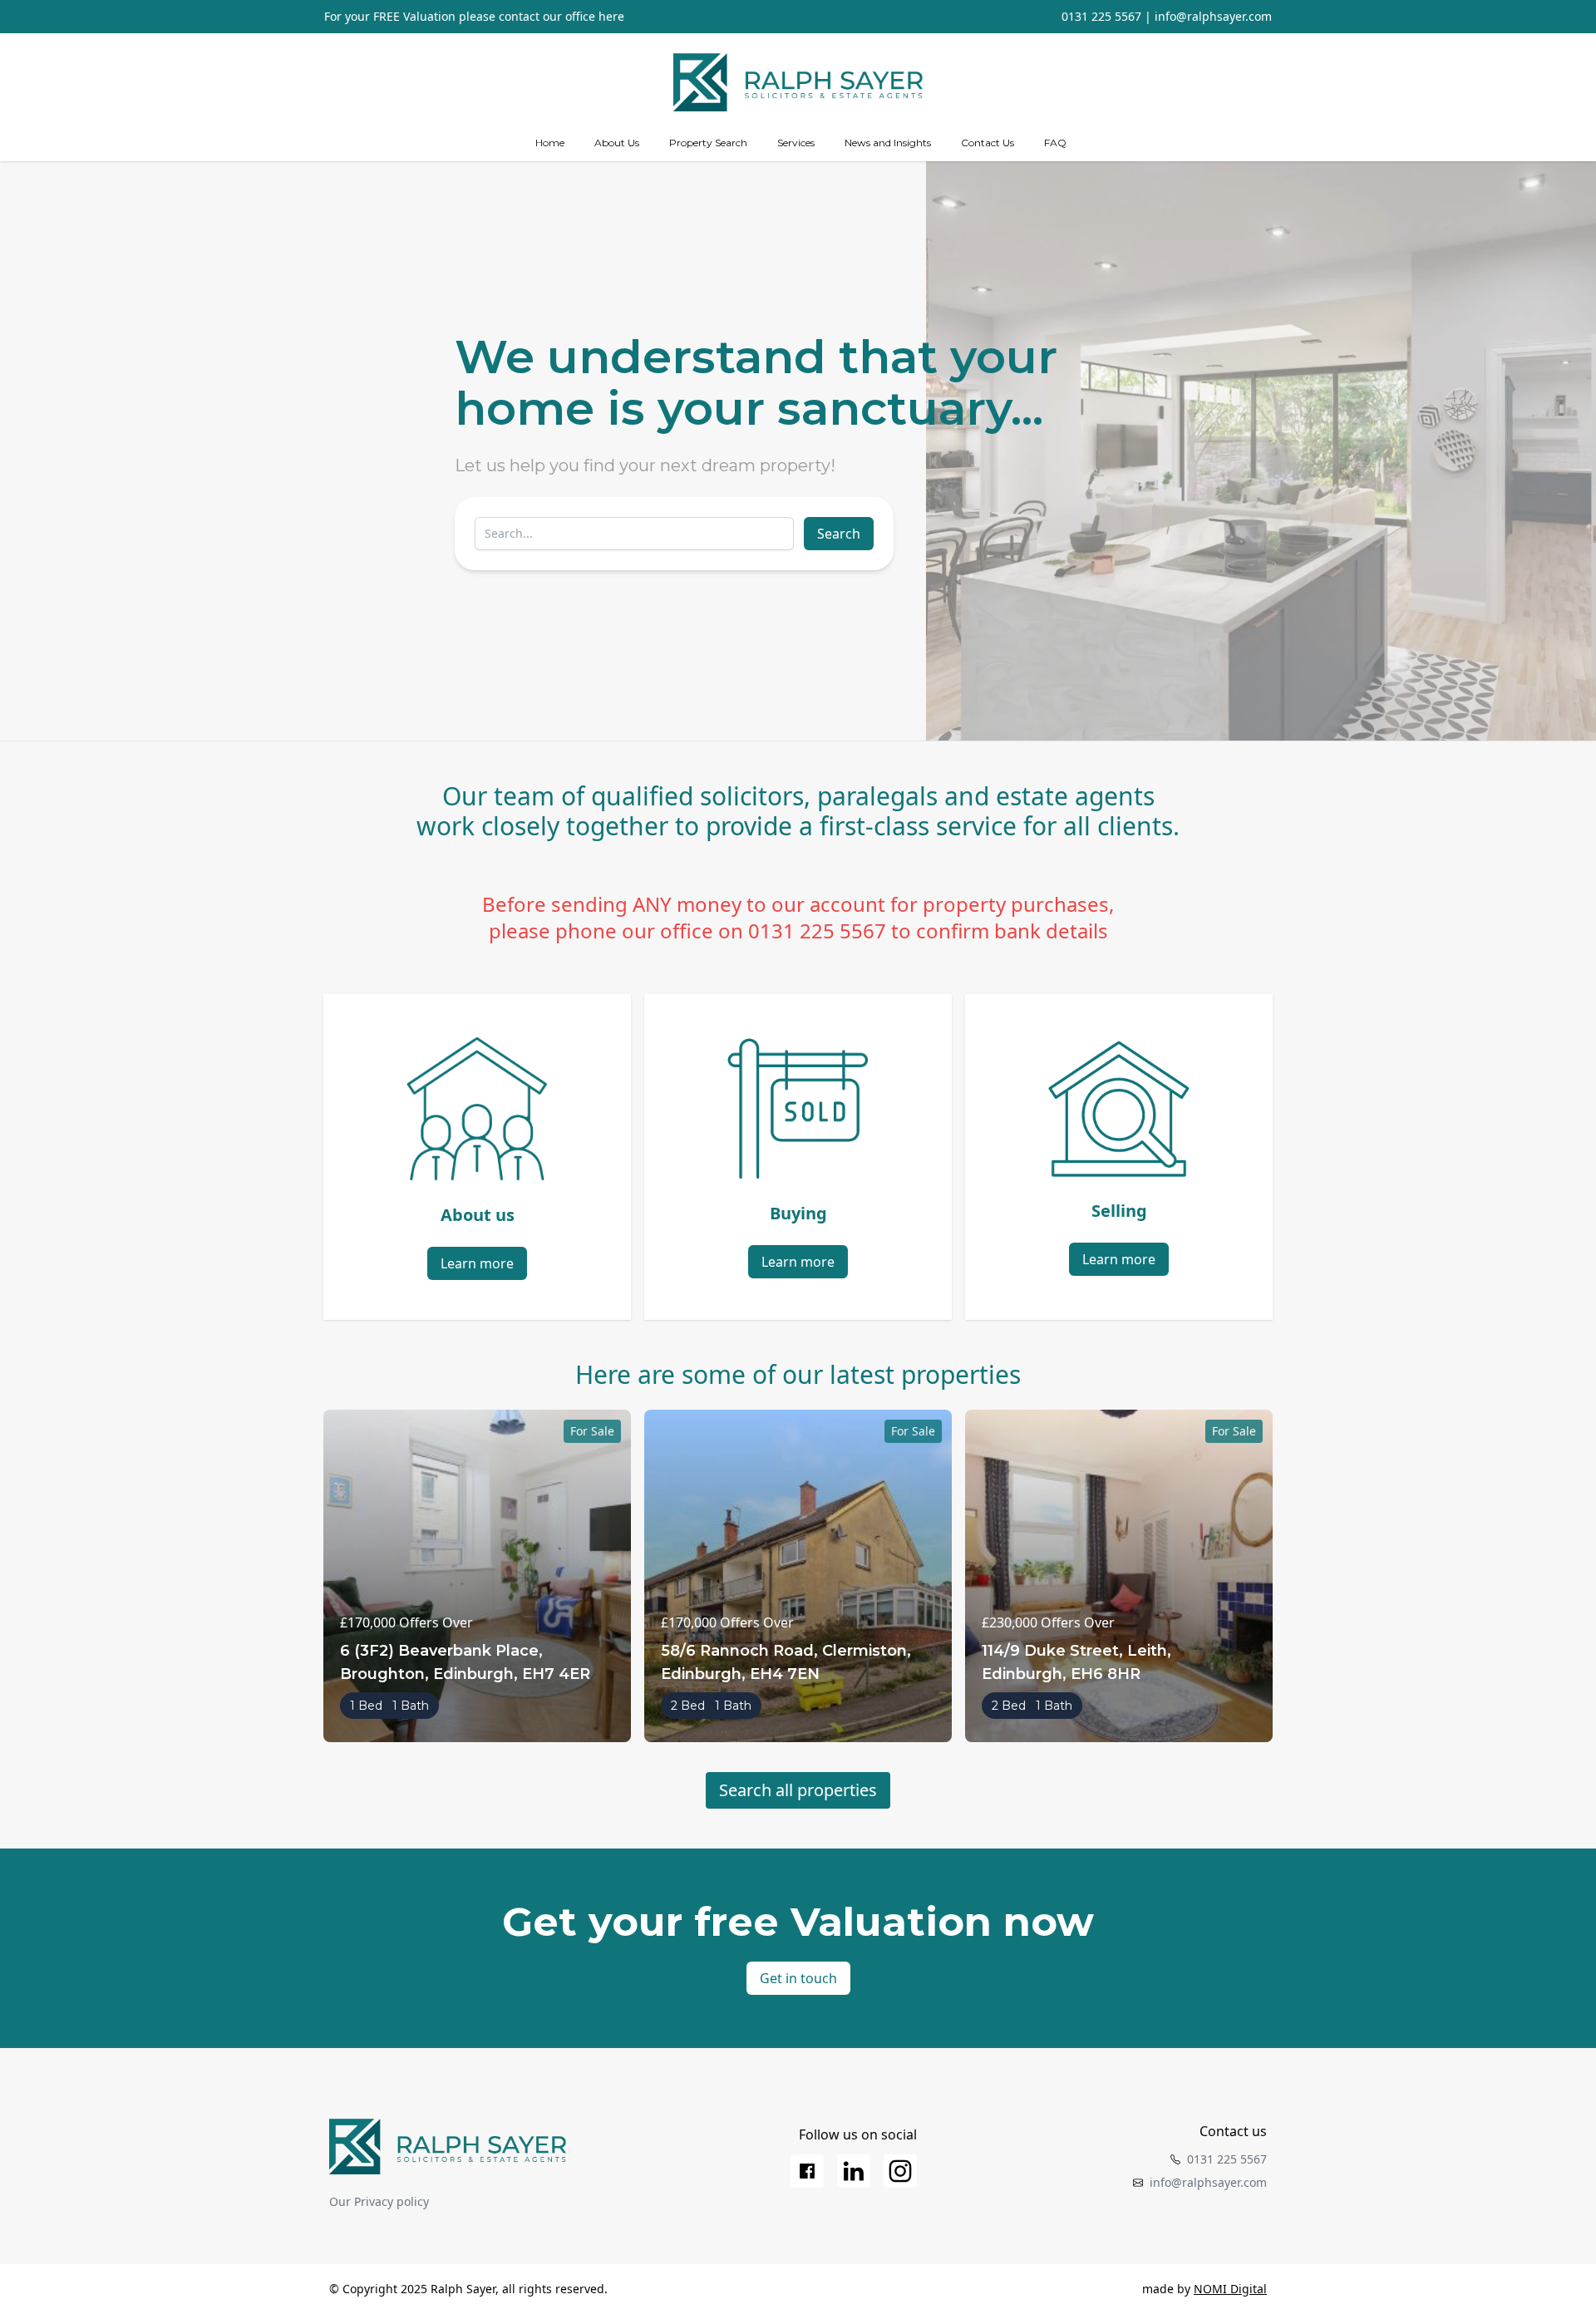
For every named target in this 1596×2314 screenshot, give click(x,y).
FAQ (1055, 143)
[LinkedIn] (854, 2171)
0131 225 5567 (1101, 16)
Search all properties (798, 1790)
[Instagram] (900, 2171)
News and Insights (888, 143)
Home (550, 143)
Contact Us (988, 143)
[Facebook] (807, 2171)
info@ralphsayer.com (1213, 16)
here (611, 16)
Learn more (477, 1263)
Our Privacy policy (379, 2201)
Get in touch (798, 1978)
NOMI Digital (1230, 2289)
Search (839, 534)
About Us (617, 143)
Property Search (708, 143)
